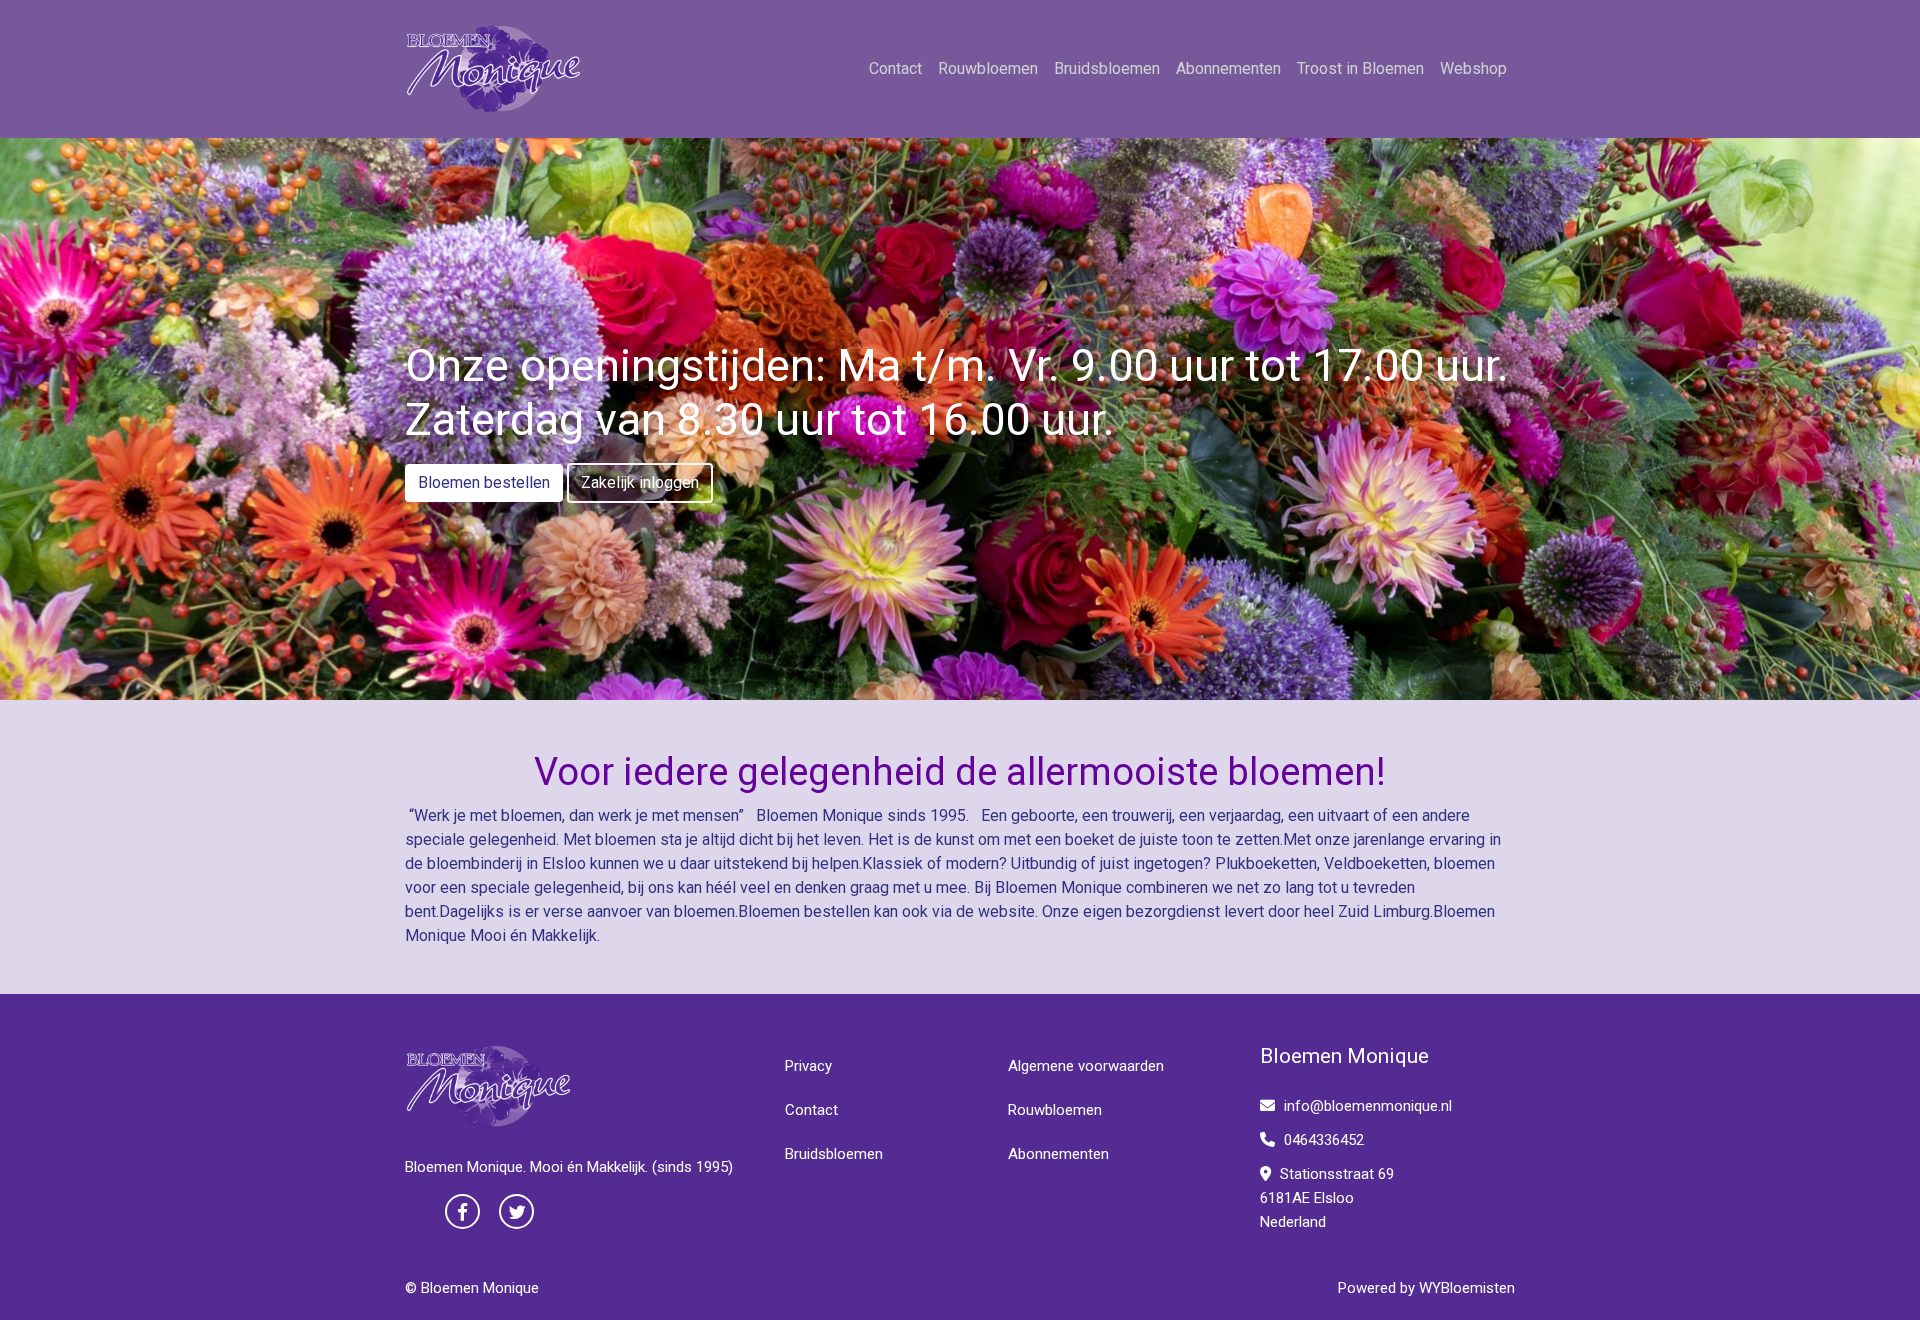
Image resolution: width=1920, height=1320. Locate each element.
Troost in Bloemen (1360, 68)
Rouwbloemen (988, 68)
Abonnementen (1228, 68)
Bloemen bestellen (484, 482)
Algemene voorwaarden (1086, 1066)
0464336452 (1322, 1140)
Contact (895, 68)
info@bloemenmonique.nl (1368, 1106)
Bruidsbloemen (1107, 68)
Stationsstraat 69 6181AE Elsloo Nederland (1327, 1198)
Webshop (1473, 68)
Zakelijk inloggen (640, 482)
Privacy (808, 1066)
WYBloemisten (1467, 1288)
